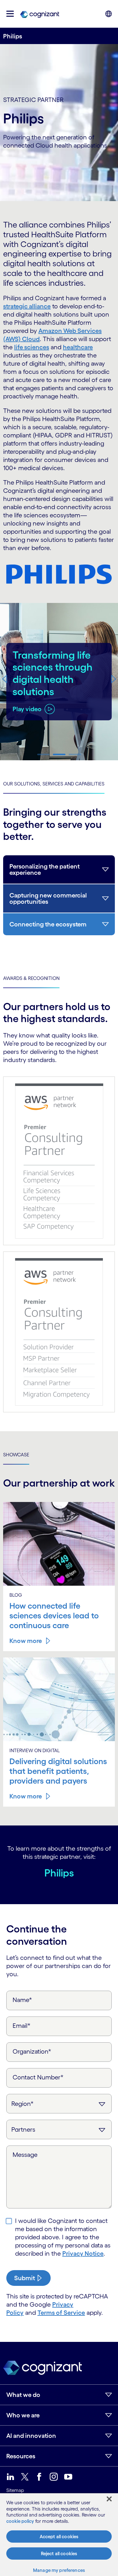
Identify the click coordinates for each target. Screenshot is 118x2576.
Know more (26, 1641)
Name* (22, 2000)
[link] (40, 14)
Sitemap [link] (15, 2490)
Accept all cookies (59, 2537)
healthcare (78, 347)
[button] (10, 14)
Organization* (32, 2051)
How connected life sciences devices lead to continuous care (54, 1616)
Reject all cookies (59, 2554)
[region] (59, 2535)
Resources (21, 2456)
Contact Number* (38, 2077)
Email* (22, 2026)
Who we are (23, 2415)
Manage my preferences (59, 2570)
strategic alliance (27, 306)
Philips (59, 1873)
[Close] (109, 2499)
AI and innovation (31, 2436)
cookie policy (20, 2521)
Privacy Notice (83, 2253)
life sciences (32, 347)
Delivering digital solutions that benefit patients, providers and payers (58, 1771)
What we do (23, 2395)
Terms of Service (61, 2313)
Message (25, 2155)
